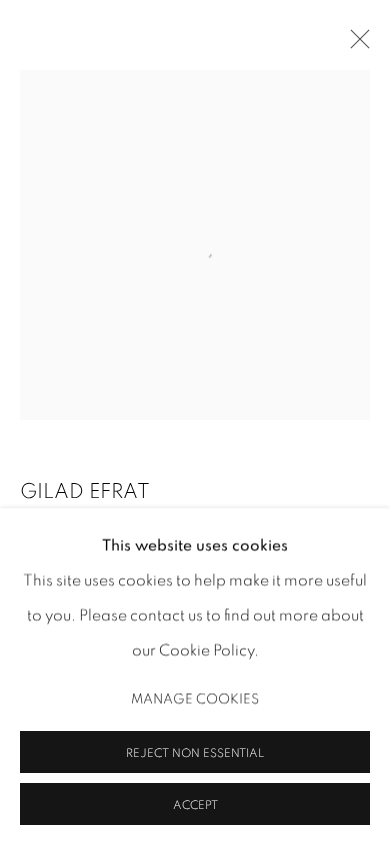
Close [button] (355, 45)
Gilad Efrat (85, 491)
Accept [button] (195, 804)
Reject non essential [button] (195, 752)
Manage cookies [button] (195, 698)
